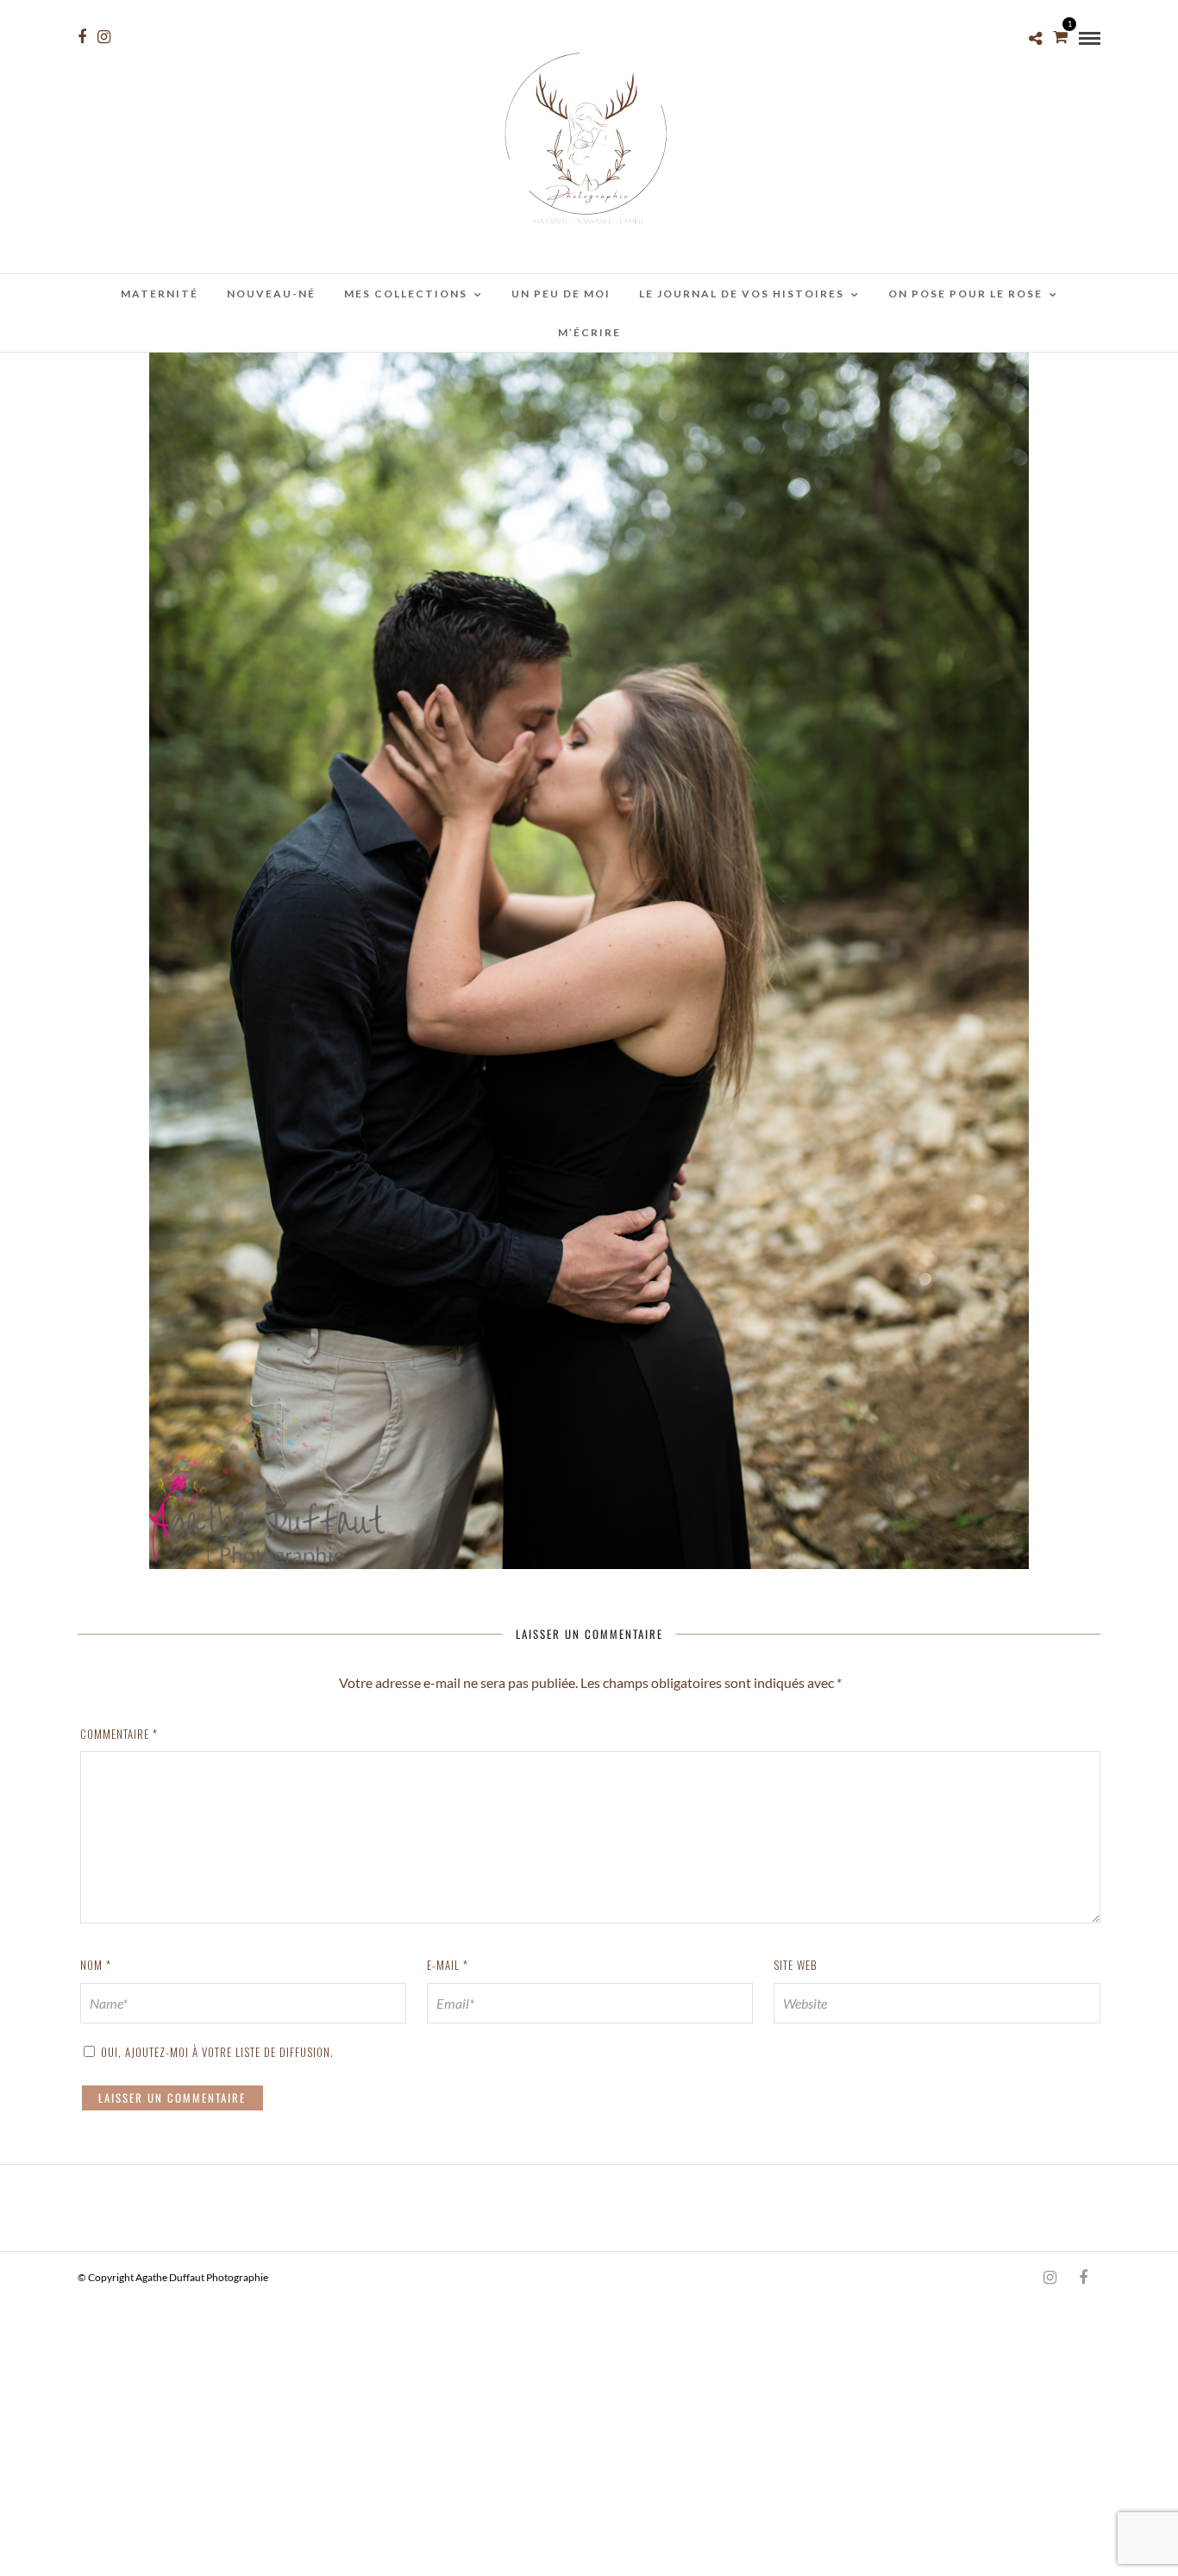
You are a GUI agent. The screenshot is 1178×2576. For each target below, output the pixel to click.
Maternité (160, 294)
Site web (796, 1965)
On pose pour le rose (965, 294)
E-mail (448, 1965)
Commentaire (119, 1734)
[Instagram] (104, 37)
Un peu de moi (561, 294)
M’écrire (589, 332)
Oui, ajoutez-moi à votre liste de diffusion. (216, 2052)
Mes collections (406, 294)
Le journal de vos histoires (742, 294)
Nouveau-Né (271, 294)
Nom (96, 1965)
